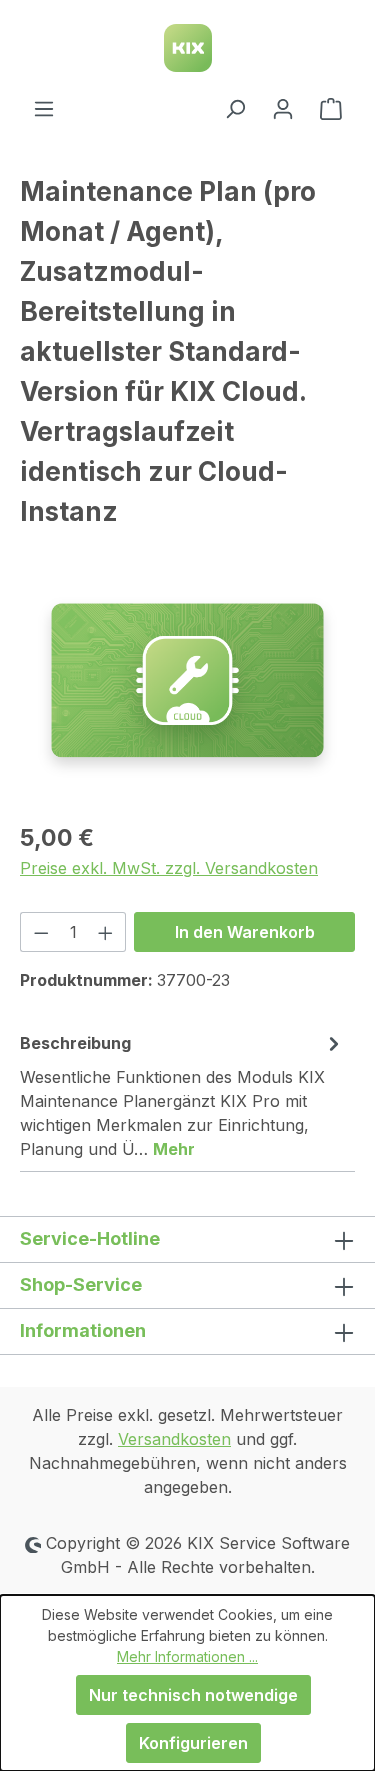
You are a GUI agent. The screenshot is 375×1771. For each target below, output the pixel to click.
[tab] (182, 1095)
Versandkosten (174, 1439)
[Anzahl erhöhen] (106, 932)
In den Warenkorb (245, 932)
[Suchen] (235, 108)
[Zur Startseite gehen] (187, 48)
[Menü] (44, 108)
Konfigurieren (193, 1743)
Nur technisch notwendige (193, 1695)
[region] (187, 692)
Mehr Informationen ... (187, 1656)
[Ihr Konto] (283, 108)
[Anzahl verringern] (41, 932)
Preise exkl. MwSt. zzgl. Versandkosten (169, 868)
